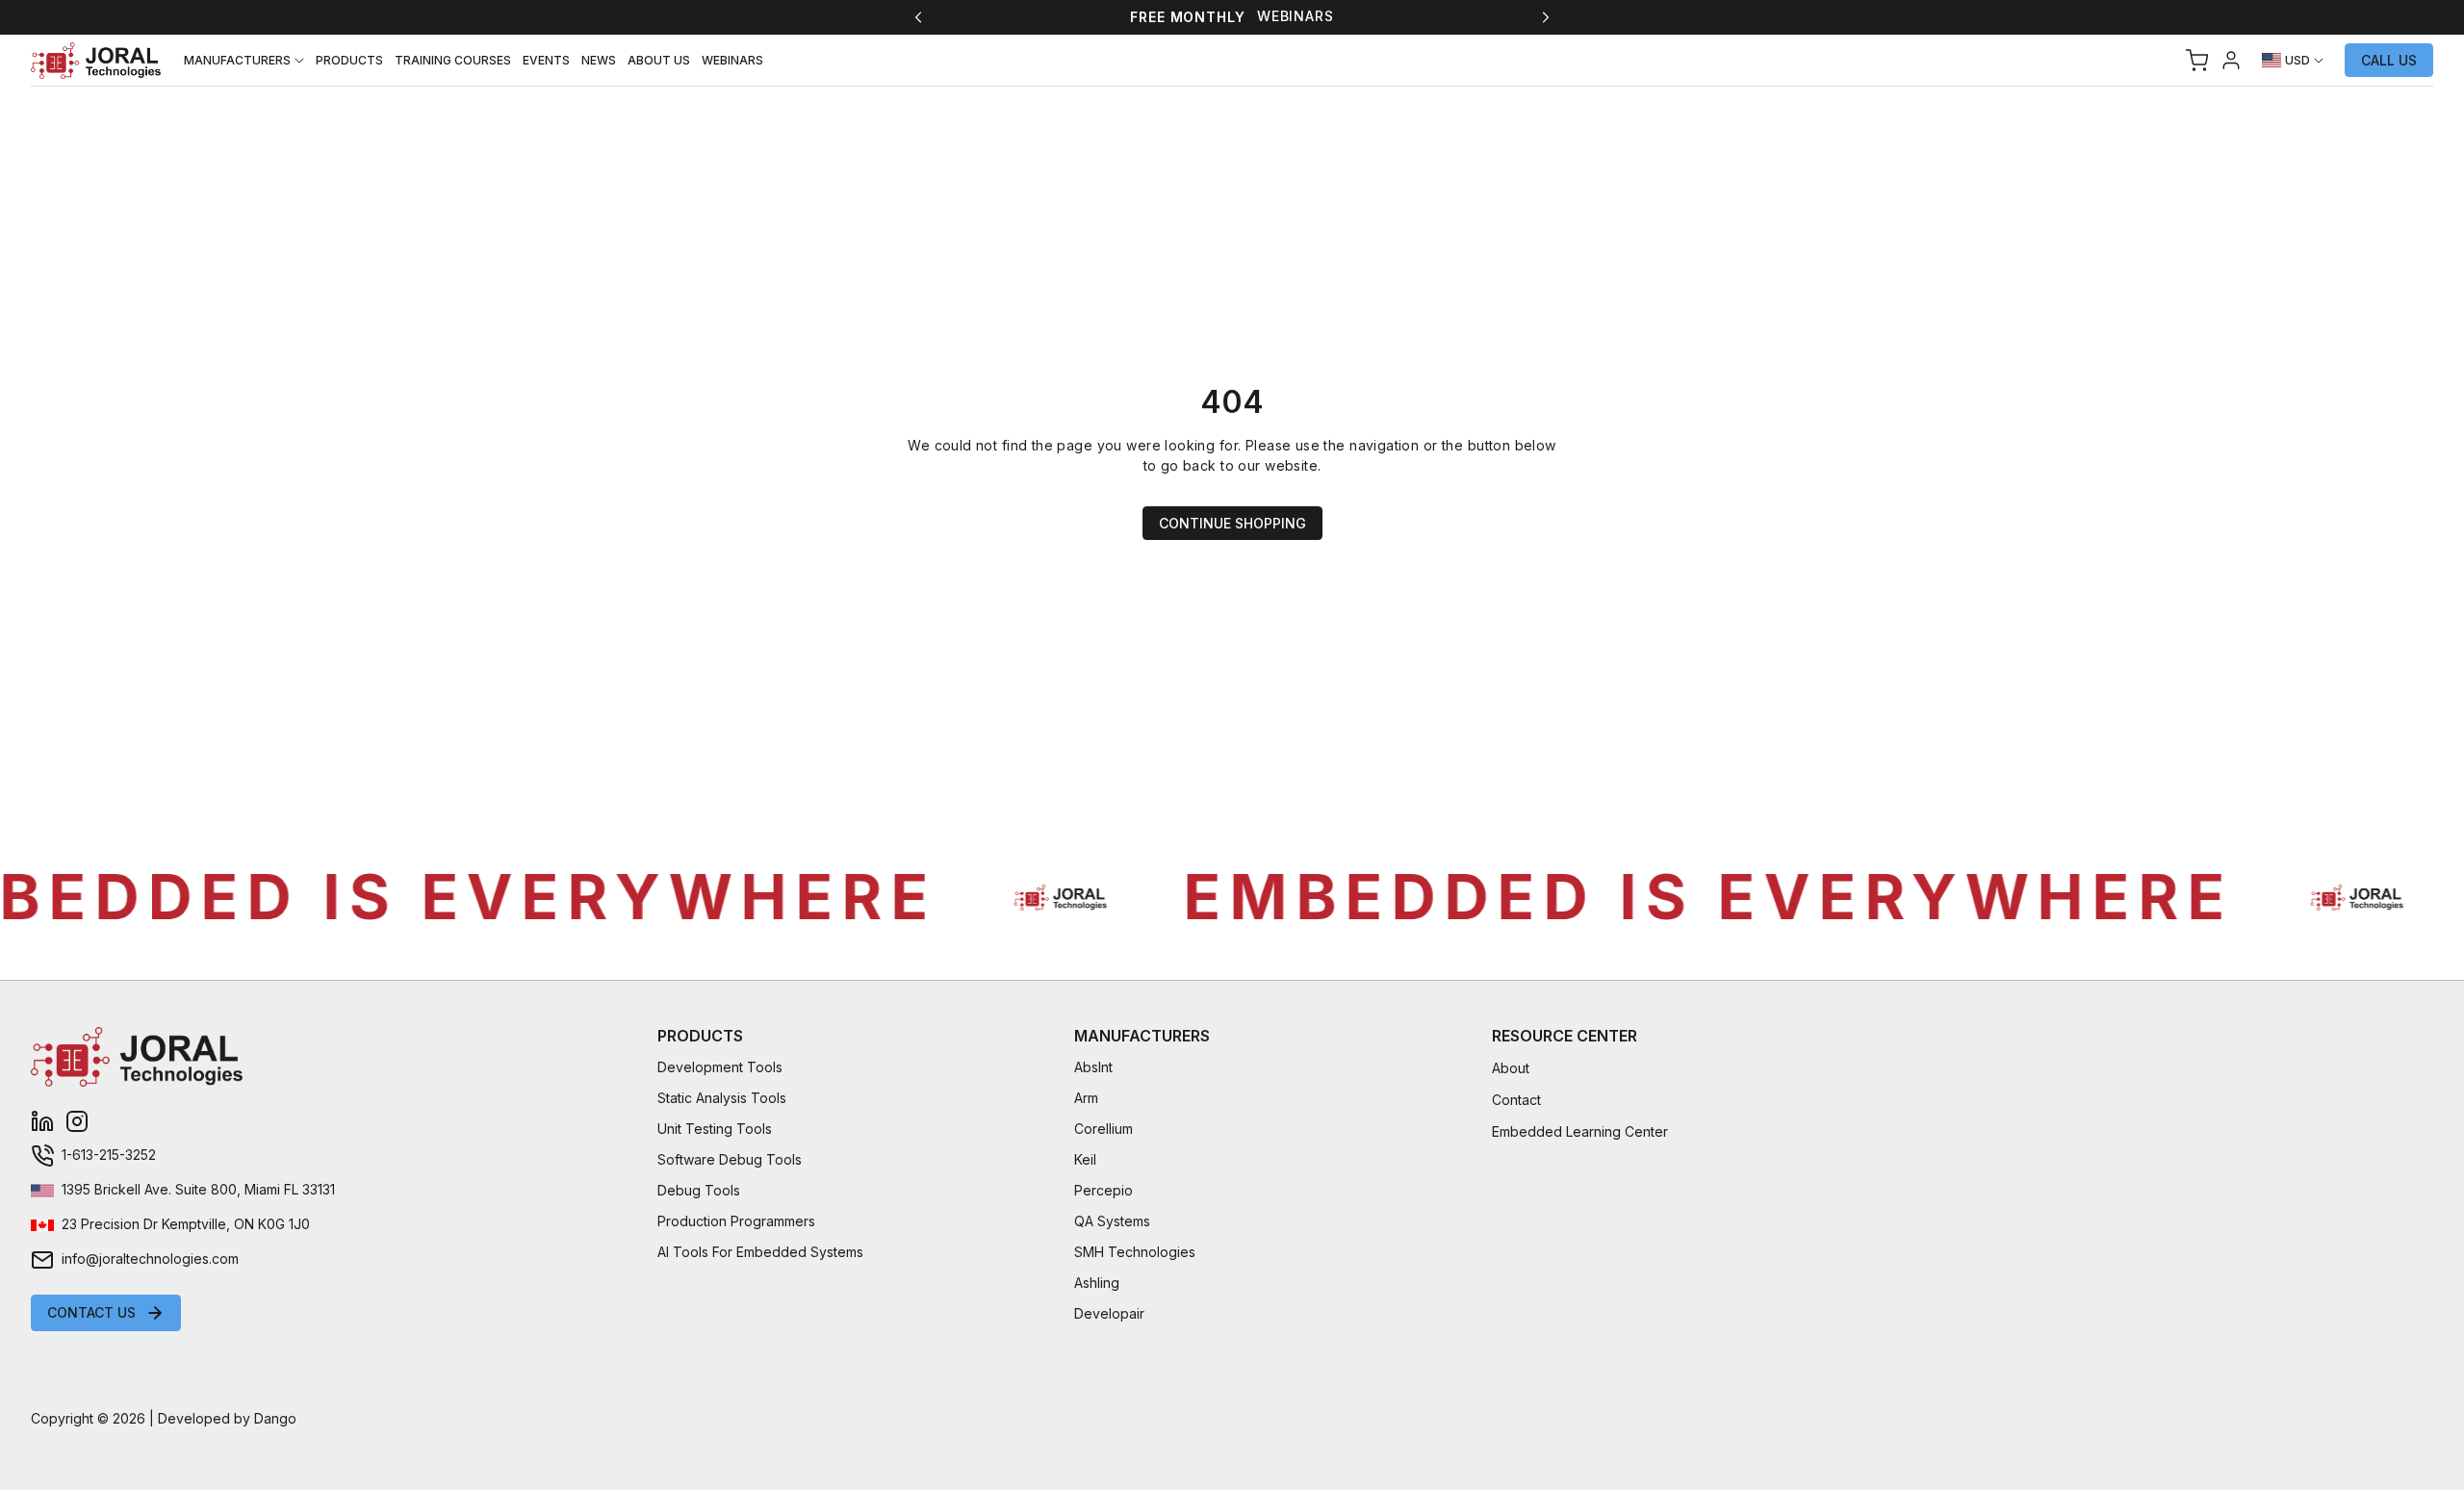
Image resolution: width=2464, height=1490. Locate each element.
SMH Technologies (1135, 1252)
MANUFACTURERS (237, 60)
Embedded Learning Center (1580, 1131)
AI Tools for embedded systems (760, 1252)
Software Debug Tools (730, 1159)
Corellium (1104, 1129)
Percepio (1104, 1190)
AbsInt (1093, 1067)
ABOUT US (659, 60)
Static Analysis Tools (722, 1098)
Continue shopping (1232, 523)
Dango (275, 1418)
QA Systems (1112, 1221)
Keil (1085, 1159)
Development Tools (720, 1067)
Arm (1086, 1098)
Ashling (1097, 1283)
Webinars (1296, 16)
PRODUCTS (349, 60)
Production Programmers (736, 1221)
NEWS (599, 60)
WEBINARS (732, 60)
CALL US (2389, 60)
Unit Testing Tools (715, 1129)
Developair (1109, 1313)
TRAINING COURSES (453, 60)
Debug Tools (699, 1190)
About (1511, 1068)
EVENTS (546, 60)
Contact (1516, 1100)
